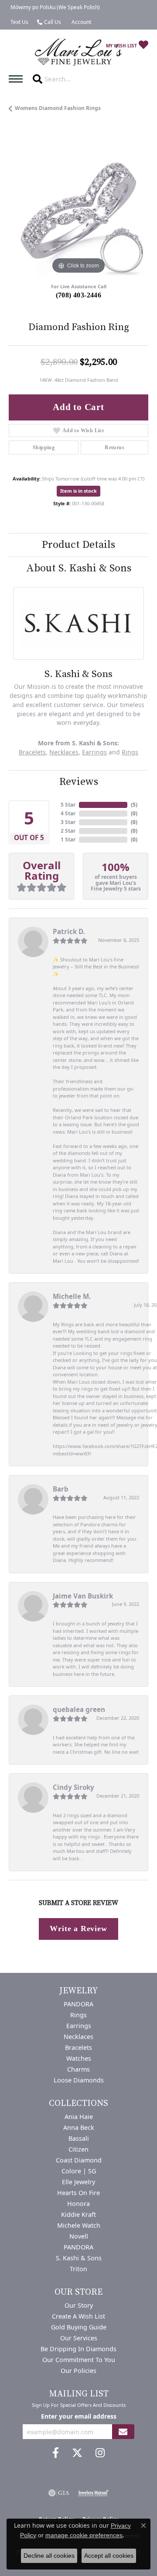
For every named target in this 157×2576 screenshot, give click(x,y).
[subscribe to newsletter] (123, 2432)
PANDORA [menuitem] (78, 2004)
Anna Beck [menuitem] (79, 2127)
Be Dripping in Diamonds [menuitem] (78, 2349)
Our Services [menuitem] (79, 2338)
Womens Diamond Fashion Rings (58, 108)
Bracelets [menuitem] (78, 2047)
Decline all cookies (49, 2556)
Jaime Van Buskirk (83, 1596)
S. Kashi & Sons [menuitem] (79, 2258)
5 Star (68, 805)
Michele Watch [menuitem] (79, 2225)
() (134, 805)
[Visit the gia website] (59, 2493)
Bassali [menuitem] (79, 2138)
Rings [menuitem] (78, 2015)
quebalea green (79, 1709)
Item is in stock (78, 491)
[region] (78, 207)
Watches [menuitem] (79, 2058)
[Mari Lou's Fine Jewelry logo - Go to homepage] (78, 52)
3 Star (68, 822)
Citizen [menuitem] (78, 2149)
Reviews (79, 782)
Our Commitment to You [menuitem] (79, 2360)
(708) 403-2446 (79, 295)
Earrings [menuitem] (79, 2026)
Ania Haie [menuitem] (79, 2117)
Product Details (78, 545)
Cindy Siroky (73, 1787)
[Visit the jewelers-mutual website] (93, 2493)
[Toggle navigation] (18, 79)
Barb (61, 1489)
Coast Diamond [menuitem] (79, 2160)
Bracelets (32, 752)
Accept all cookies (109, 2556)
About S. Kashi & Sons (79, 568)
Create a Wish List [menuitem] (78, 2316)
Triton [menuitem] (78, 2269)
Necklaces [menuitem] (78, 2037)
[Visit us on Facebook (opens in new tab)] (56, 2453)
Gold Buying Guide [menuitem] (79, 2327)
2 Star (68, 831)
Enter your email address (79, 2416)
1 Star (68, 839)
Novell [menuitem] (79, 2236)
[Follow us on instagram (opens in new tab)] (100, 2453)
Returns (114, 447)
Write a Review (78, 1929)
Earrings (94, 752)
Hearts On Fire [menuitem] (78, 2193)
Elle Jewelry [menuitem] (78, 2182)
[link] (54, 7)
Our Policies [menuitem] (78, 2371)
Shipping (44, 447)
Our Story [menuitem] (79, 2305)
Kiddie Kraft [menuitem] (78, 2214)
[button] (80, 22)
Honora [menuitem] (78, 2204)
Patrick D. (69, 931)
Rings (130, 752)
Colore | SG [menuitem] (79, 2171)
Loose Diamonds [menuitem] (79, 2080)
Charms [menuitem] (78, 2069)
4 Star (68, 813)
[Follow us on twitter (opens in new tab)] (77, 2453)
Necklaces (64, 752)
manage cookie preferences (84, 2535)
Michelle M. (72, 1296)
